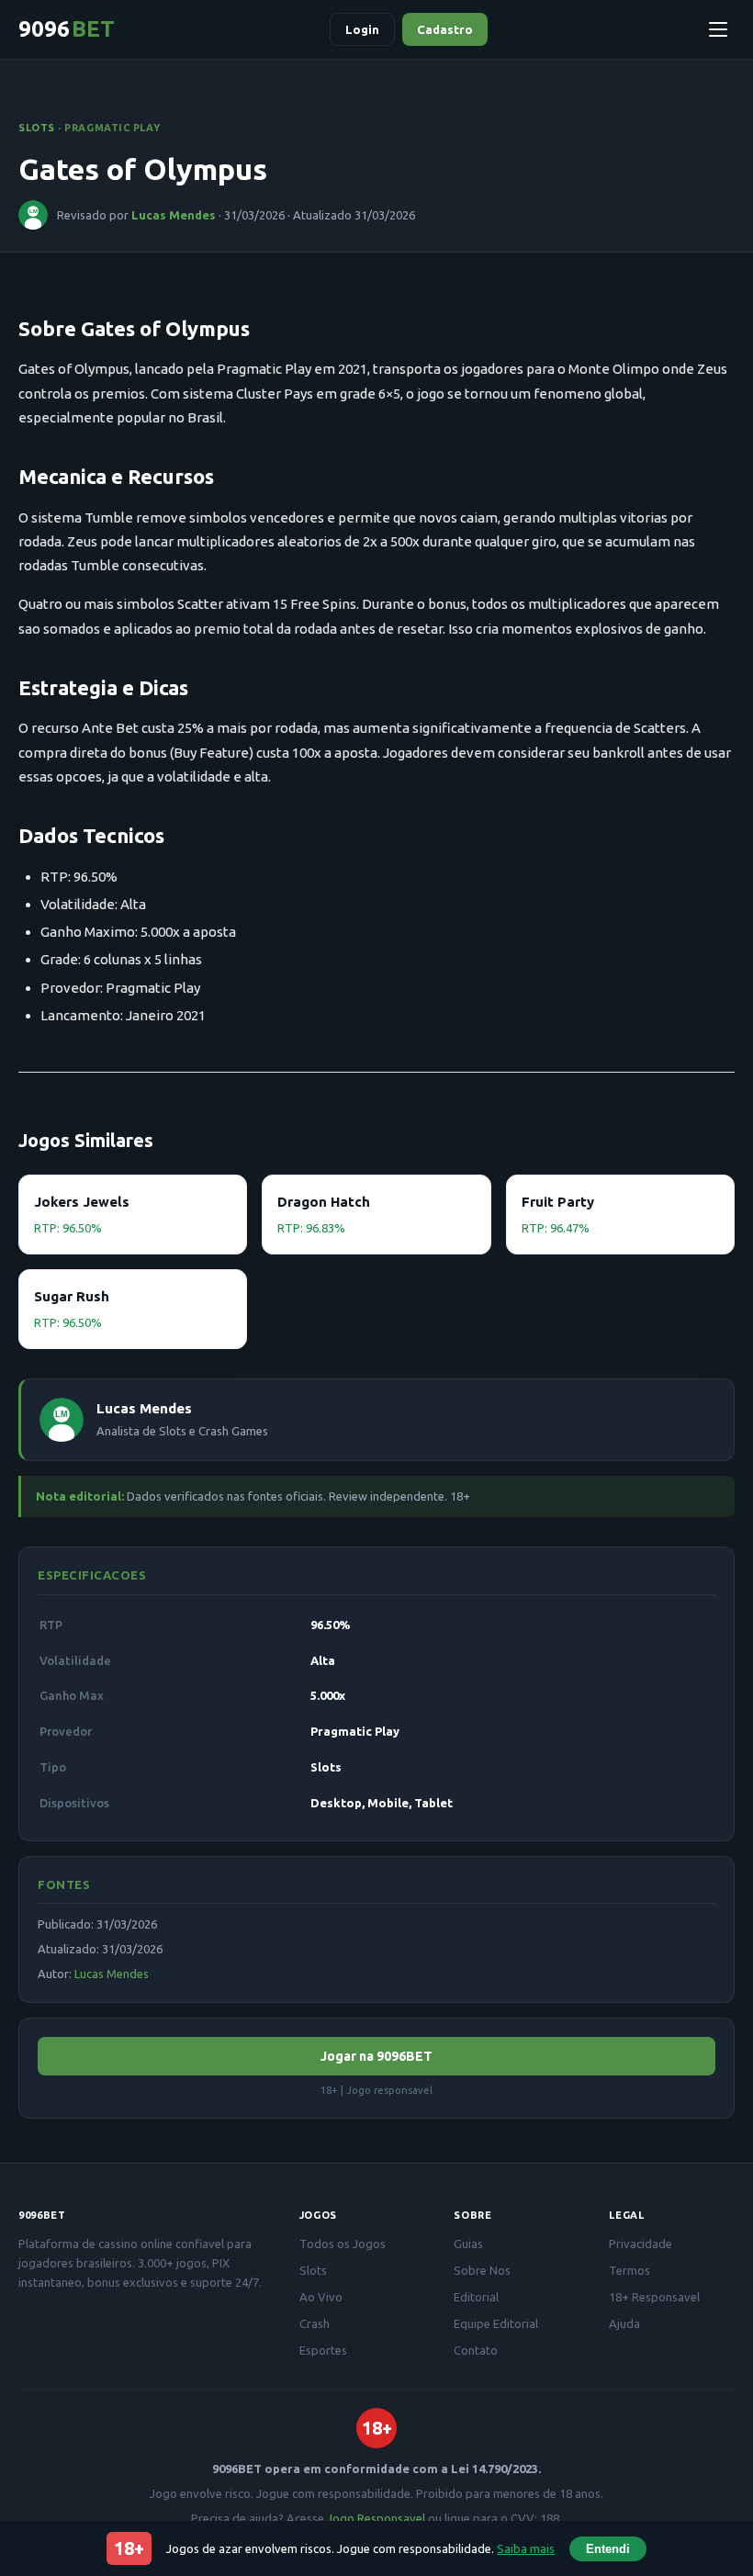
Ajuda (624, 2323)
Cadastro (445, 29)
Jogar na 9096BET (376, 2056)
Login (362, 29)
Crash (315, 2323)
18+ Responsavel (654, 2297)
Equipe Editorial (496, 2323)
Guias (468, 2244)
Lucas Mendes (174, 215)
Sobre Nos (482, 2270)
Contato (476, 2350)
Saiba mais (526, 2548)
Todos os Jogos (343, 2244)
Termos (629, 2270)
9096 (67, 29)
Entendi (608, 2549)
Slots (37, 128)
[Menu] (718, 29)
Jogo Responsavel (376, 2518)
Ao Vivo (321, 2297)
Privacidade (641, 2244)
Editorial (476, 2297)
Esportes (323, 2350)
